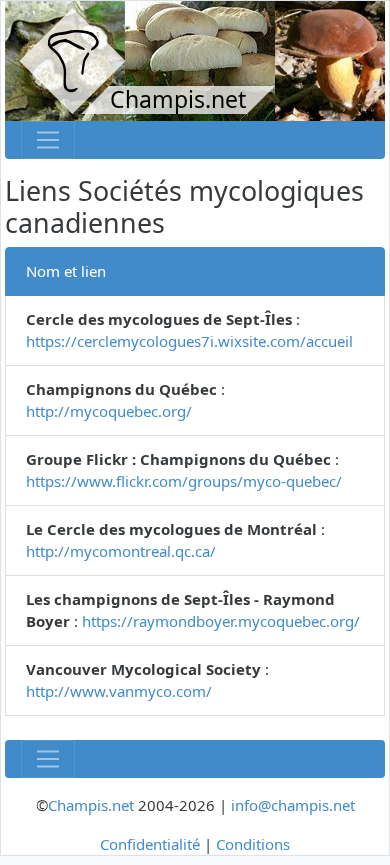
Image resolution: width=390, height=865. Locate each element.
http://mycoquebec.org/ (109, 411)
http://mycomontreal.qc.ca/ (121, 551)
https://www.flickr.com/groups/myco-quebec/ (184, 481)
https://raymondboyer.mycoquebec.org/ (221, 621)
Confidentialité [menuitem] (150, 844)
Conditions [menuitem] (253, 844)
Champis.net (91, 805)
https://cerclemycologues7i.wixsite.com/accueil (189, 341)
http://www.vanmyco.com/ (119, 691)
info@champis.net (293, 805)
